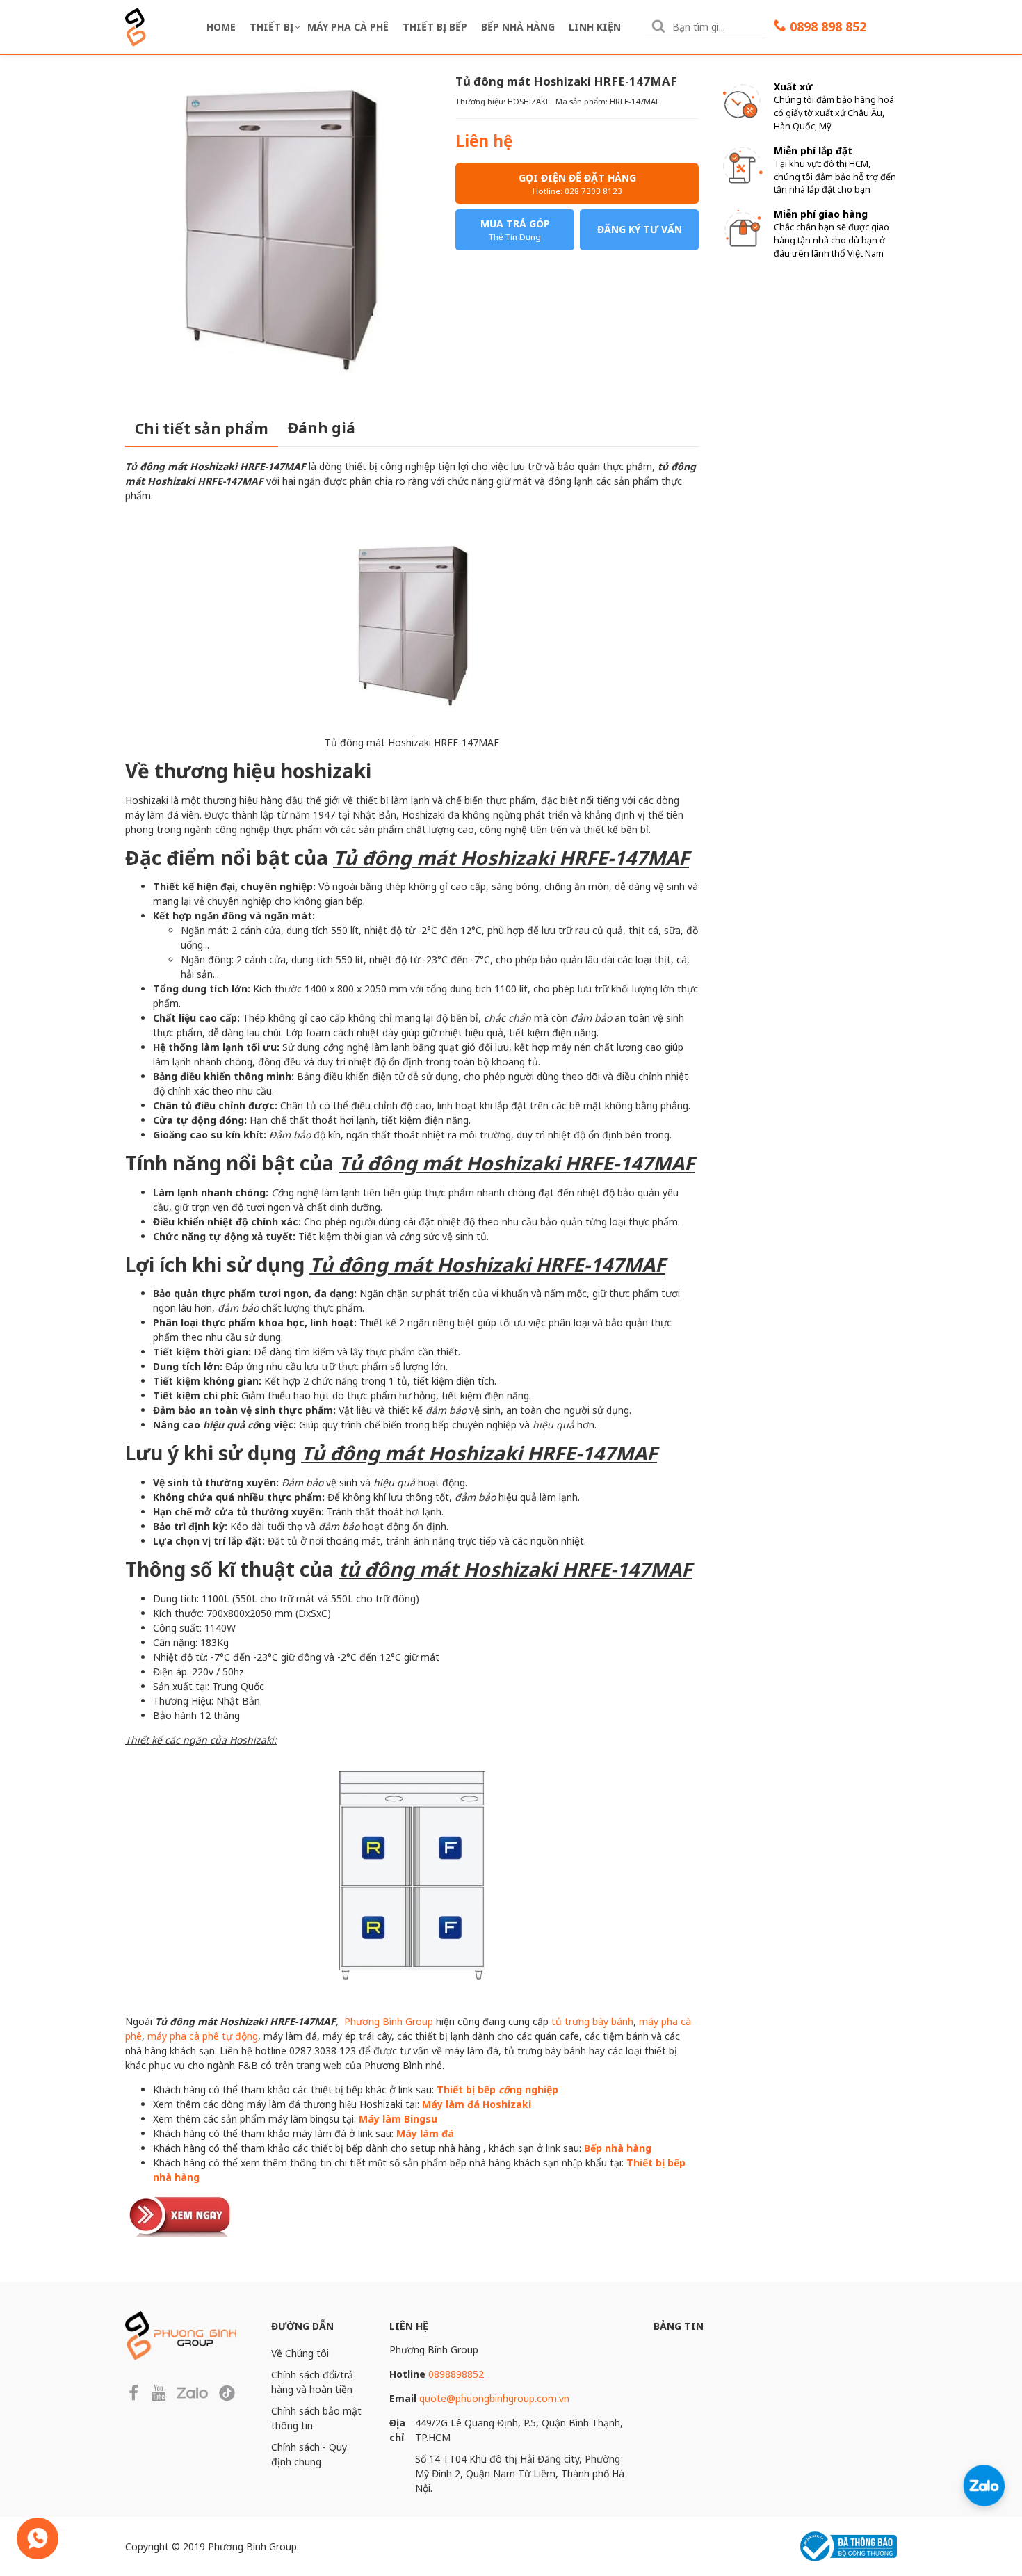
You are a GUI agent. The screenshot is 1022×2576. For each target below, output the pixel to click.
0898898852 (456, 2374)
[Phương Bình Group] (136, 25)
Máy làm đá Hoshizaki (477, 2104)
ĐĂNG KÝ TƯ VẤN (640, 229)
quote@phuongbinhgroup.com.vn (494, 2398)
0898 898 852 (828, 26)
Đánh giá (322, 428)
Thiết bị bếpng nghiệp (497, 2090)
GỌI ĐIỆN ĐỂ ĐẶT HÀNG (577, 184)
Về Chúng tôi (300, 2353)
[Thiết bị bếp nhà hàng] (181, 2214)
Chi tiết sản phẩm (202, 428)
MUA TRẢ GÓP (515, 230)
